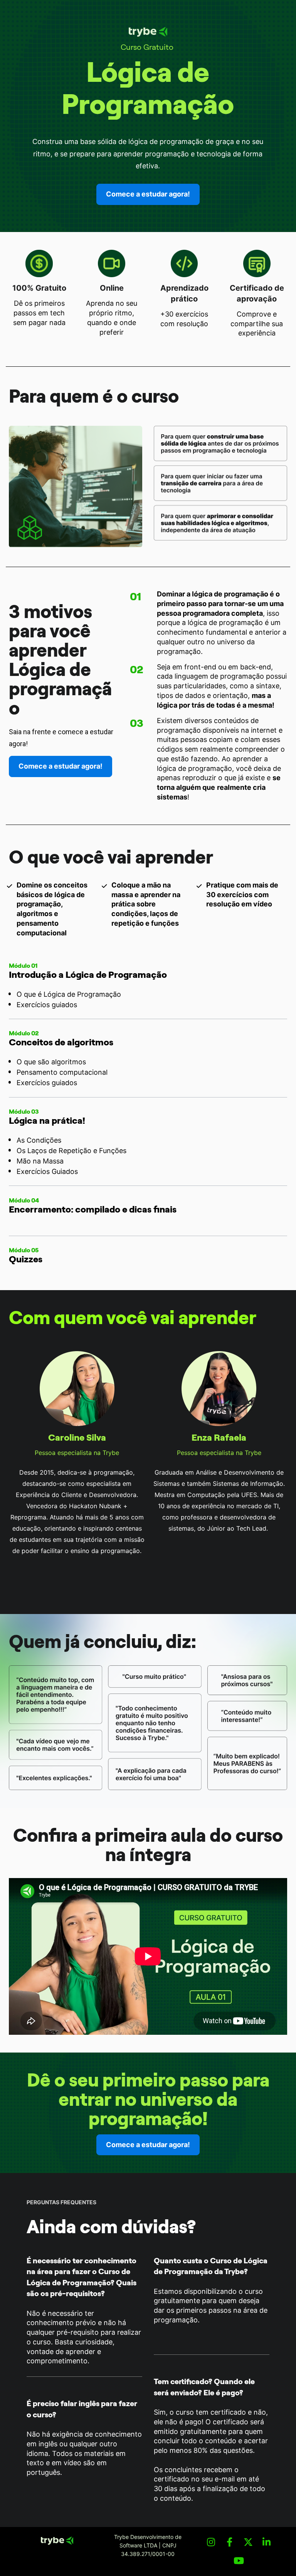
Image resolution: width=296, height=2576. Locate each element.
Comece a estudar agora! (148, 194)
